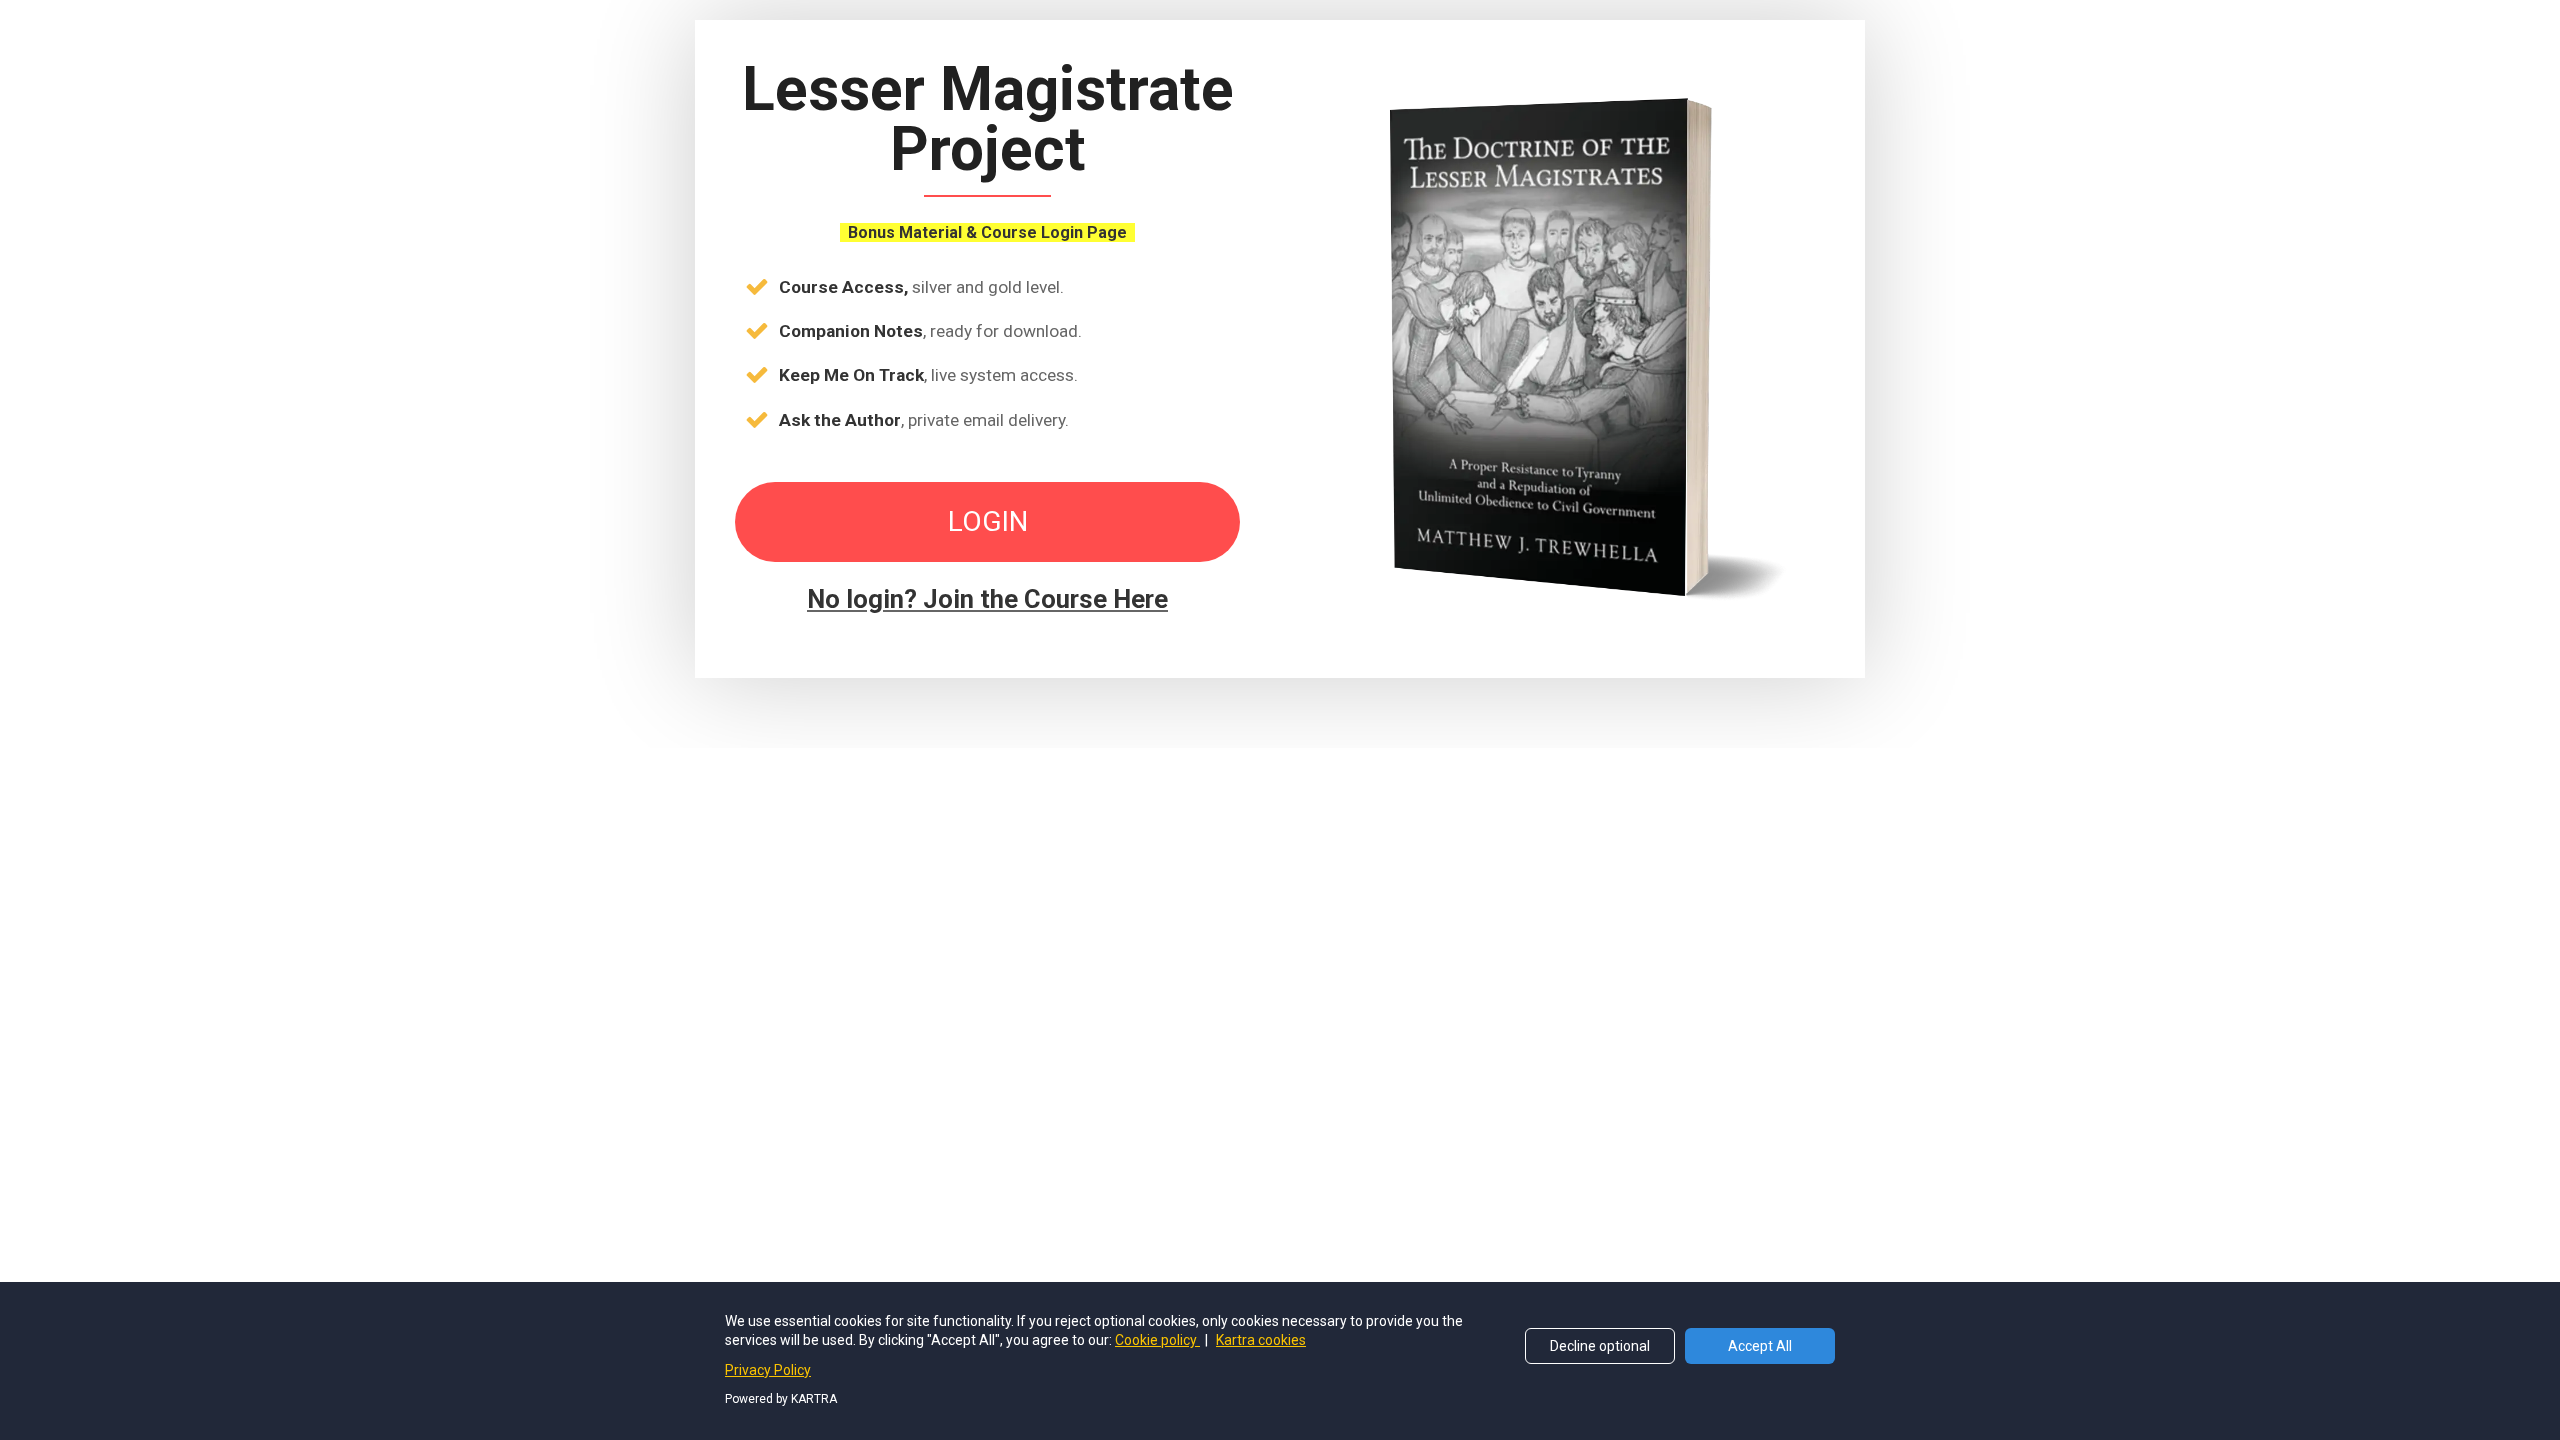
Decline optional (1600, 1346)
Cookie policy (1157, 1340)
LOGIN (988, 521)
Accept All (1760, 1346)
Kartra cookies (1261, 1340)
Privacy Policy (768, 1370)
